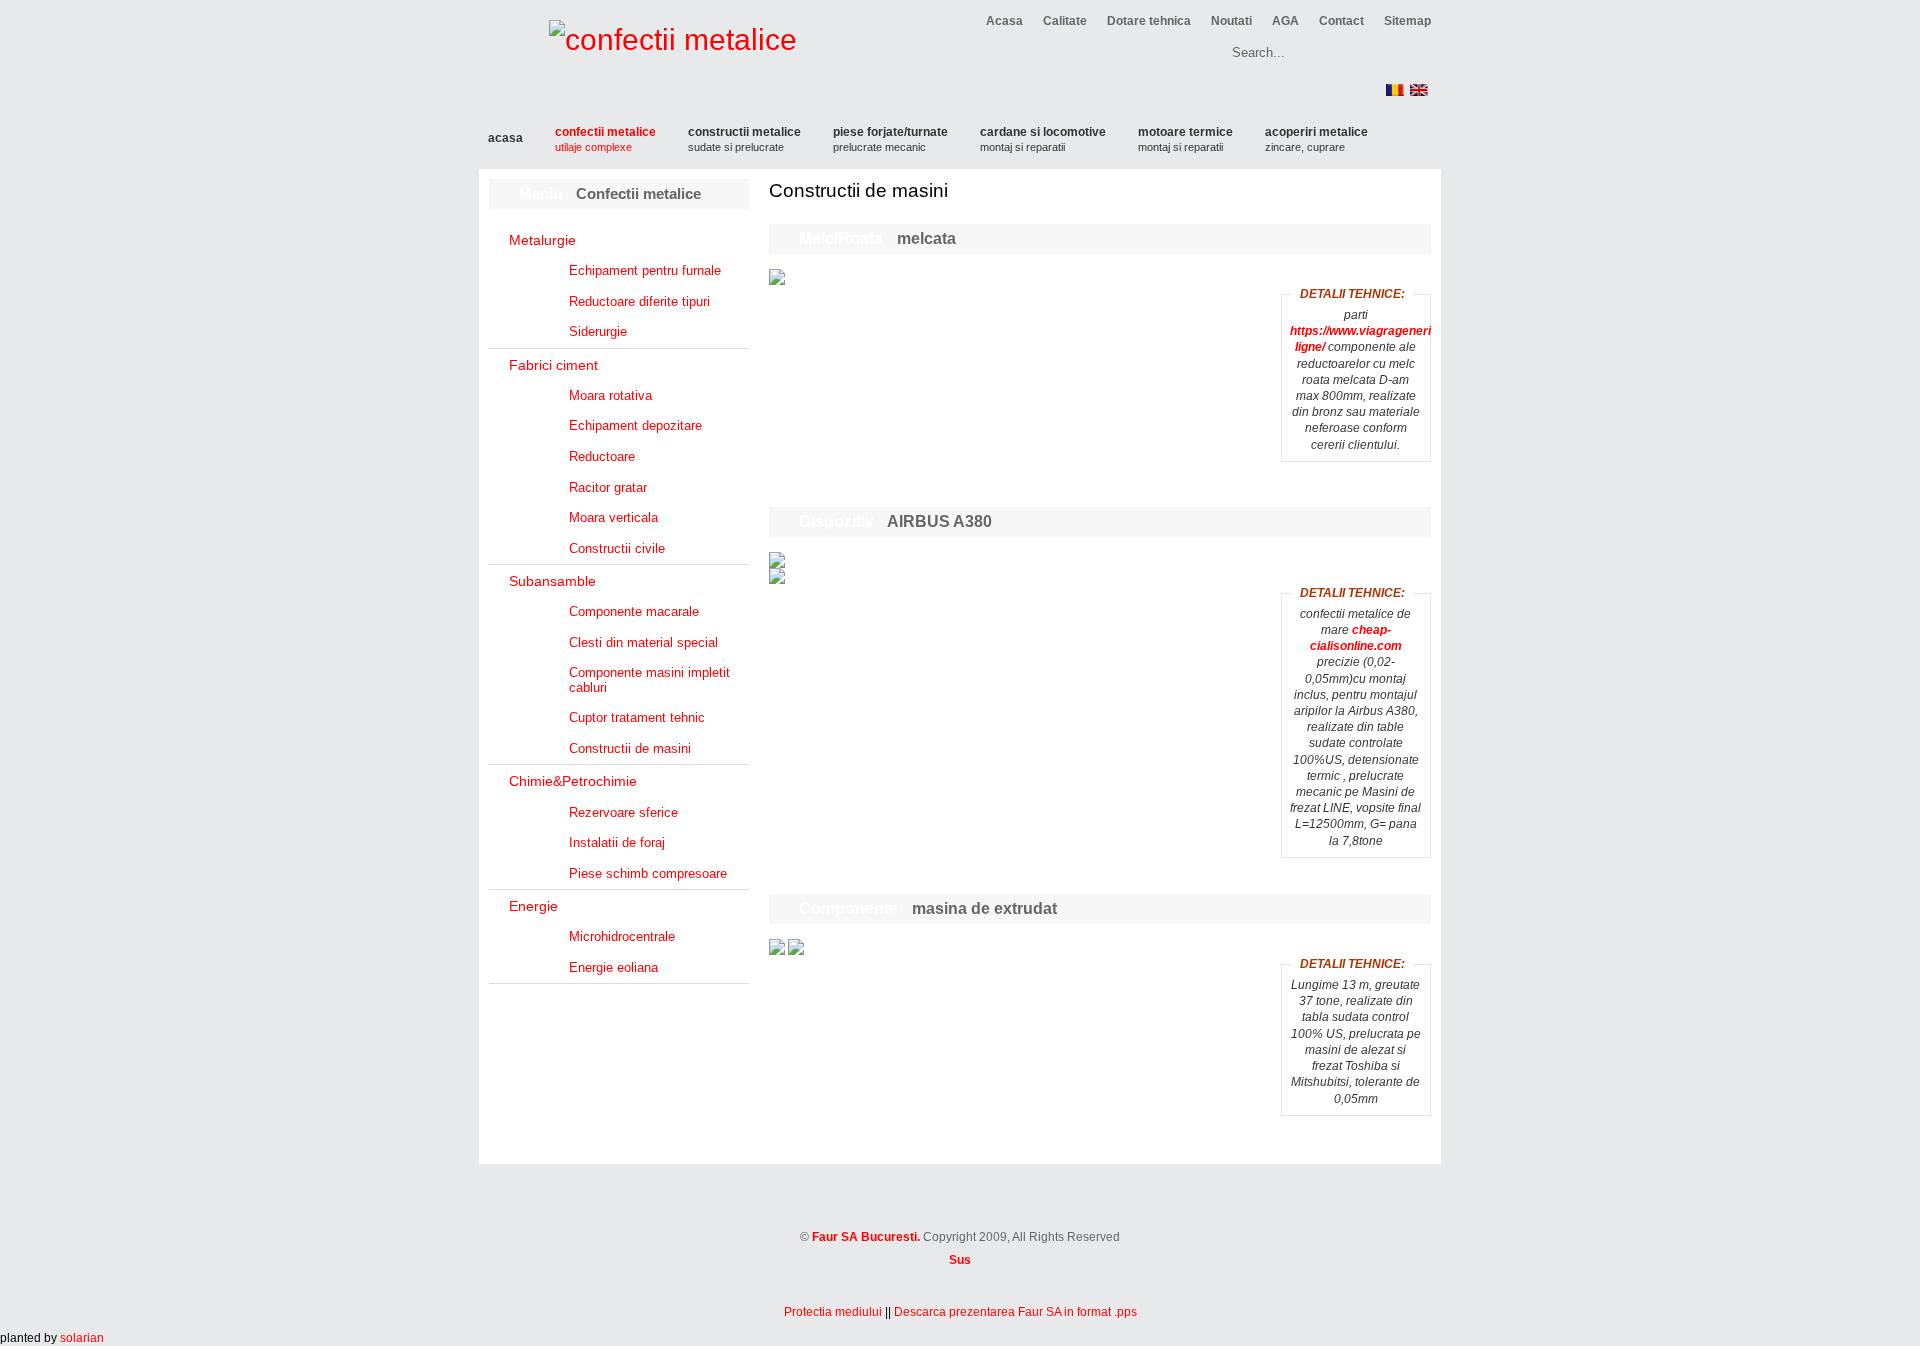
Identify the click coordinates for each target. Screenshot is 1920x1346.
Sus (960, 1260)
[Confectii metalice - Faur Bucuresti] (648, 69)
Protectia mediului (833, 1312)
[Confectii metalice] (960, 1217)
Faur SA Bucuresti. (866, 1237)
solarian (82, 1338)
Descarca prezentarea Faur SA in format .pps (1015, 1312)
